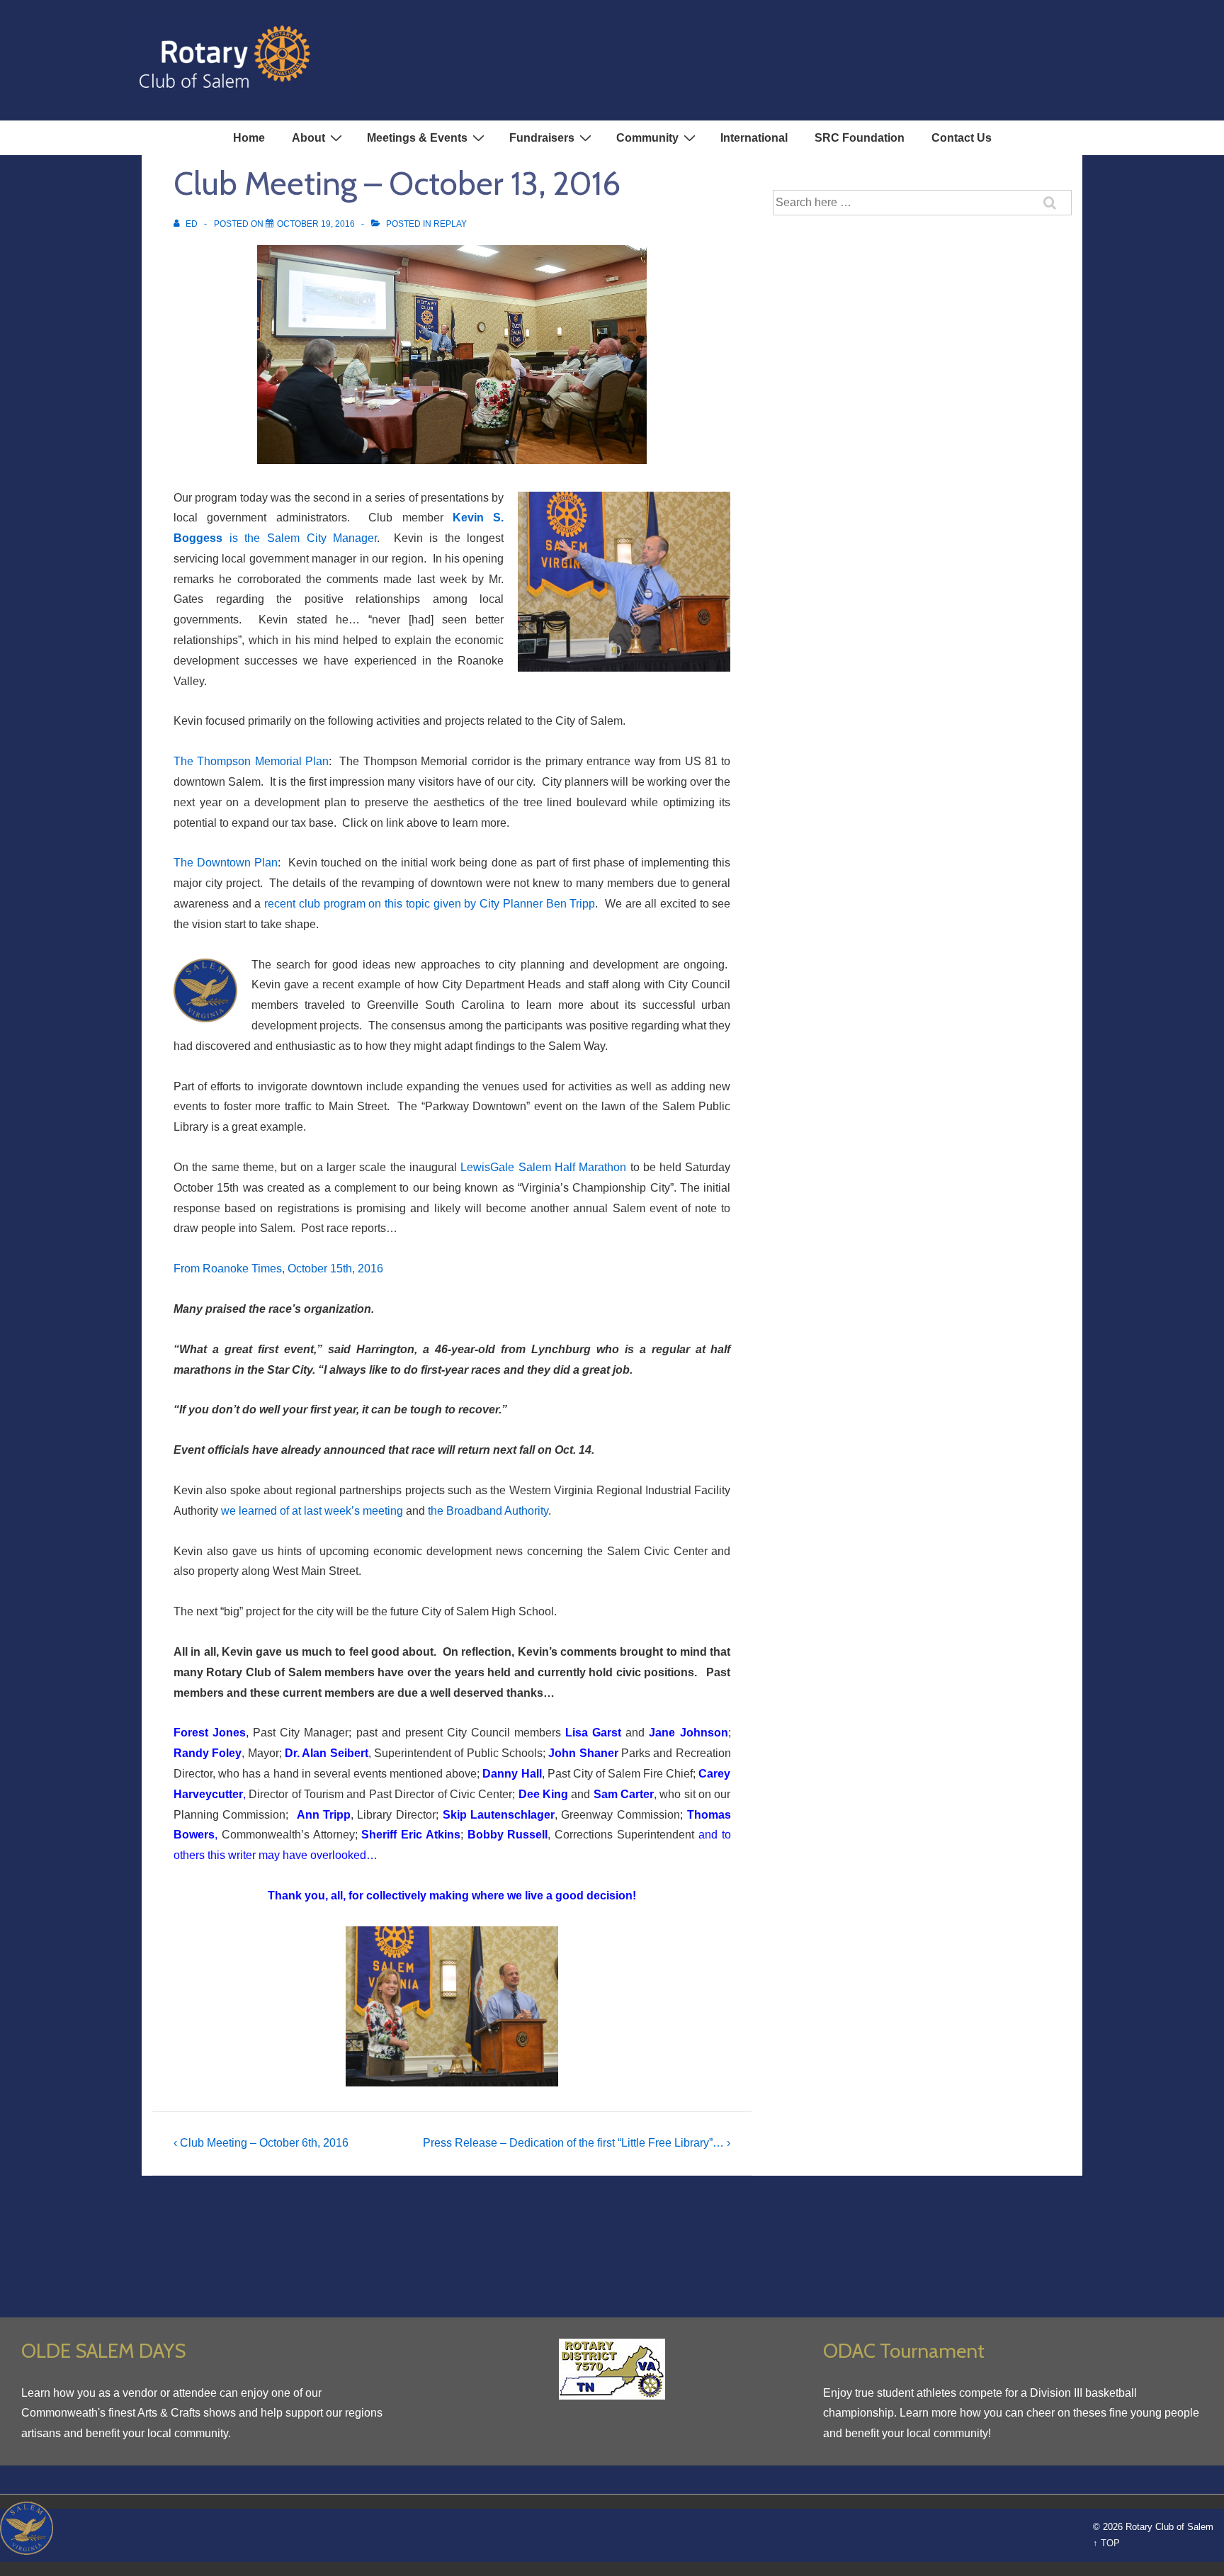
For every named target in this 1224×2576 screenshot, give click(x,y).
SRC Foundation (860, 138)
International (754, 138)
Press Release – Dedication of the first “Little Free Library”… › (577, 2143)
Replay (450, 224)
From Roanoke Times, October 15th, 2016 (278, 1269)
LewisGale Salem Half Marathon (543, 1167)
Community (647, 138)
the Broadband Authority (488, 1511)
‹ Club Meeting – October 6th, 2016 (261, 2143)
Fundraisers (542, 138)
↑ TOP (1106, 2543)
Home (249, 138)
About (308, 138)
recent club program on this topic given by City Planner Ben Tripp (430, 904)
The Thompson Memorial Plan (251, 761)
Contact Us (962, 138)
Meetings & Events (417, 138)
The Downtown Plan (226, 863)
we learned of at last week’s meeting (312, 1511)
